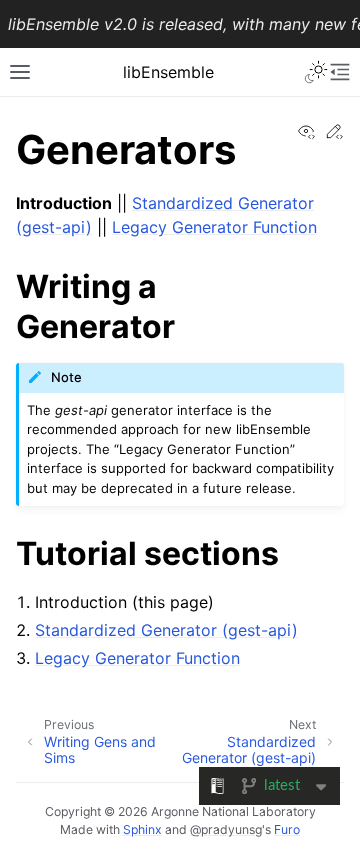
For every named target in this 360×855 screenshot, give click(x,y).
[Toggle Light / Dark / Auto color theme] (316, 72)
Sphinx (142, 829)
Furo (287, 829)
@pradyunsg (226, 829)
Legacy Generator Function (214, 227)
